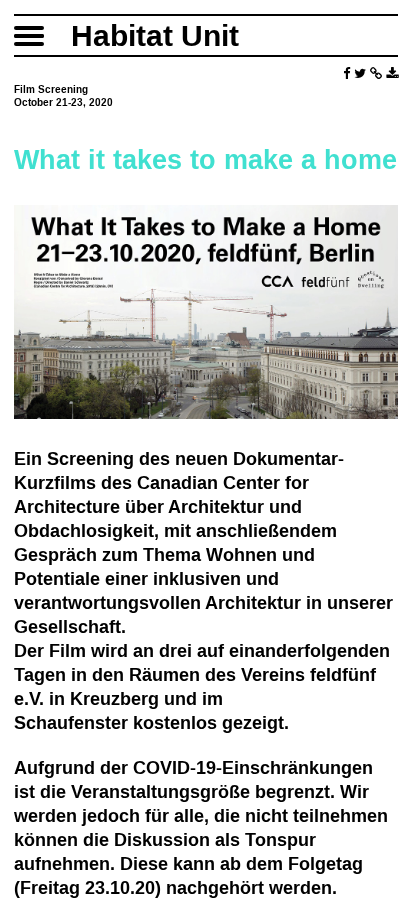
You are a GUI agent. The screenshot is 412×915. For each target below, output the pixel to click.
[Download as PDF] (392, 73)
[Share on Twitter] (360, 73)
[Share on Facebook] (346, 73)
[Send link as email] (376, 73)
